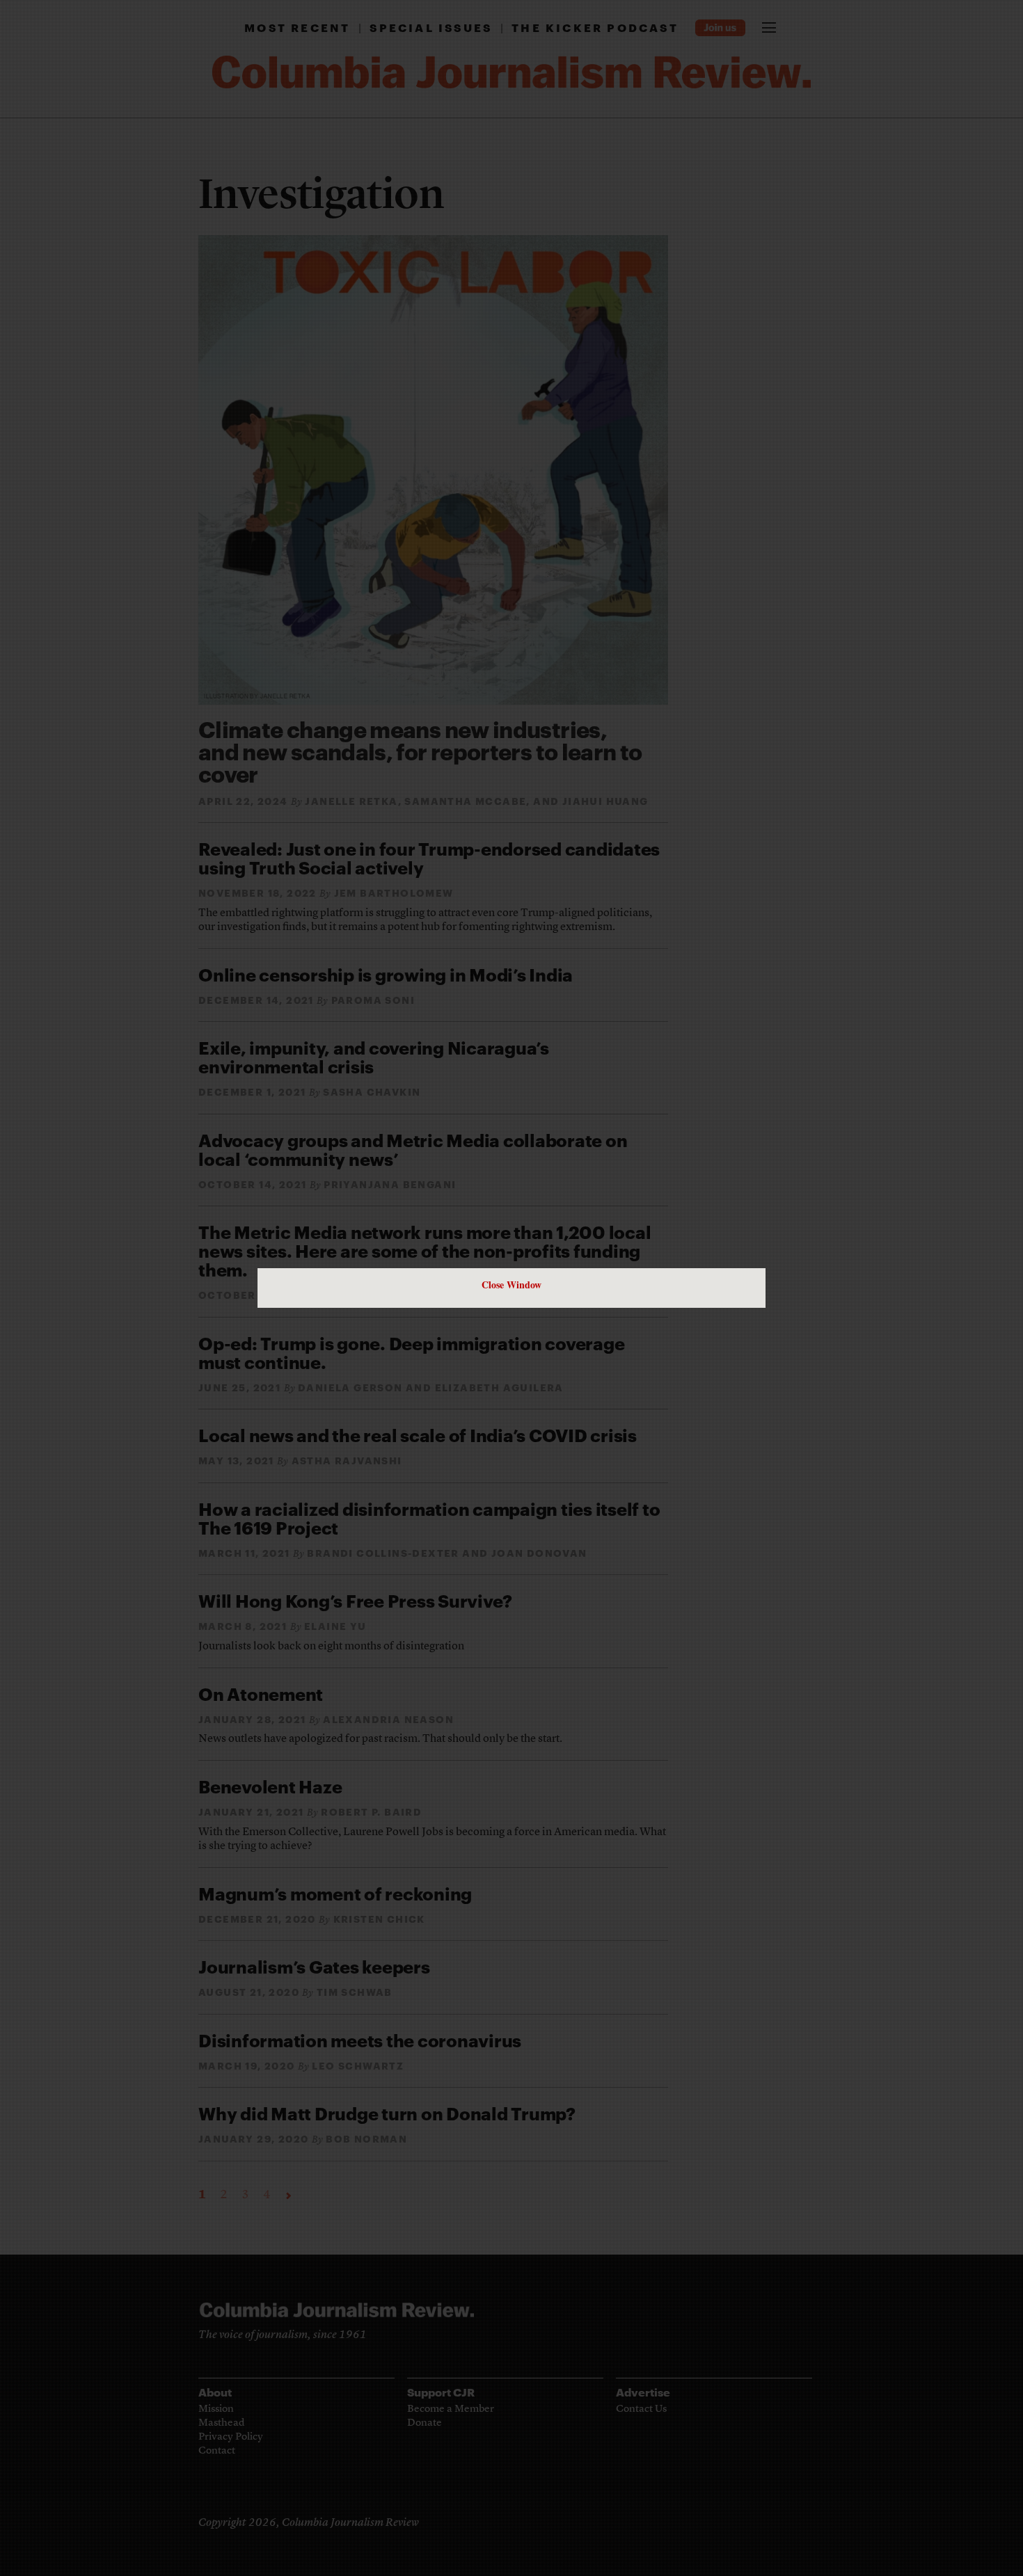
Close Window (511, 1285)
